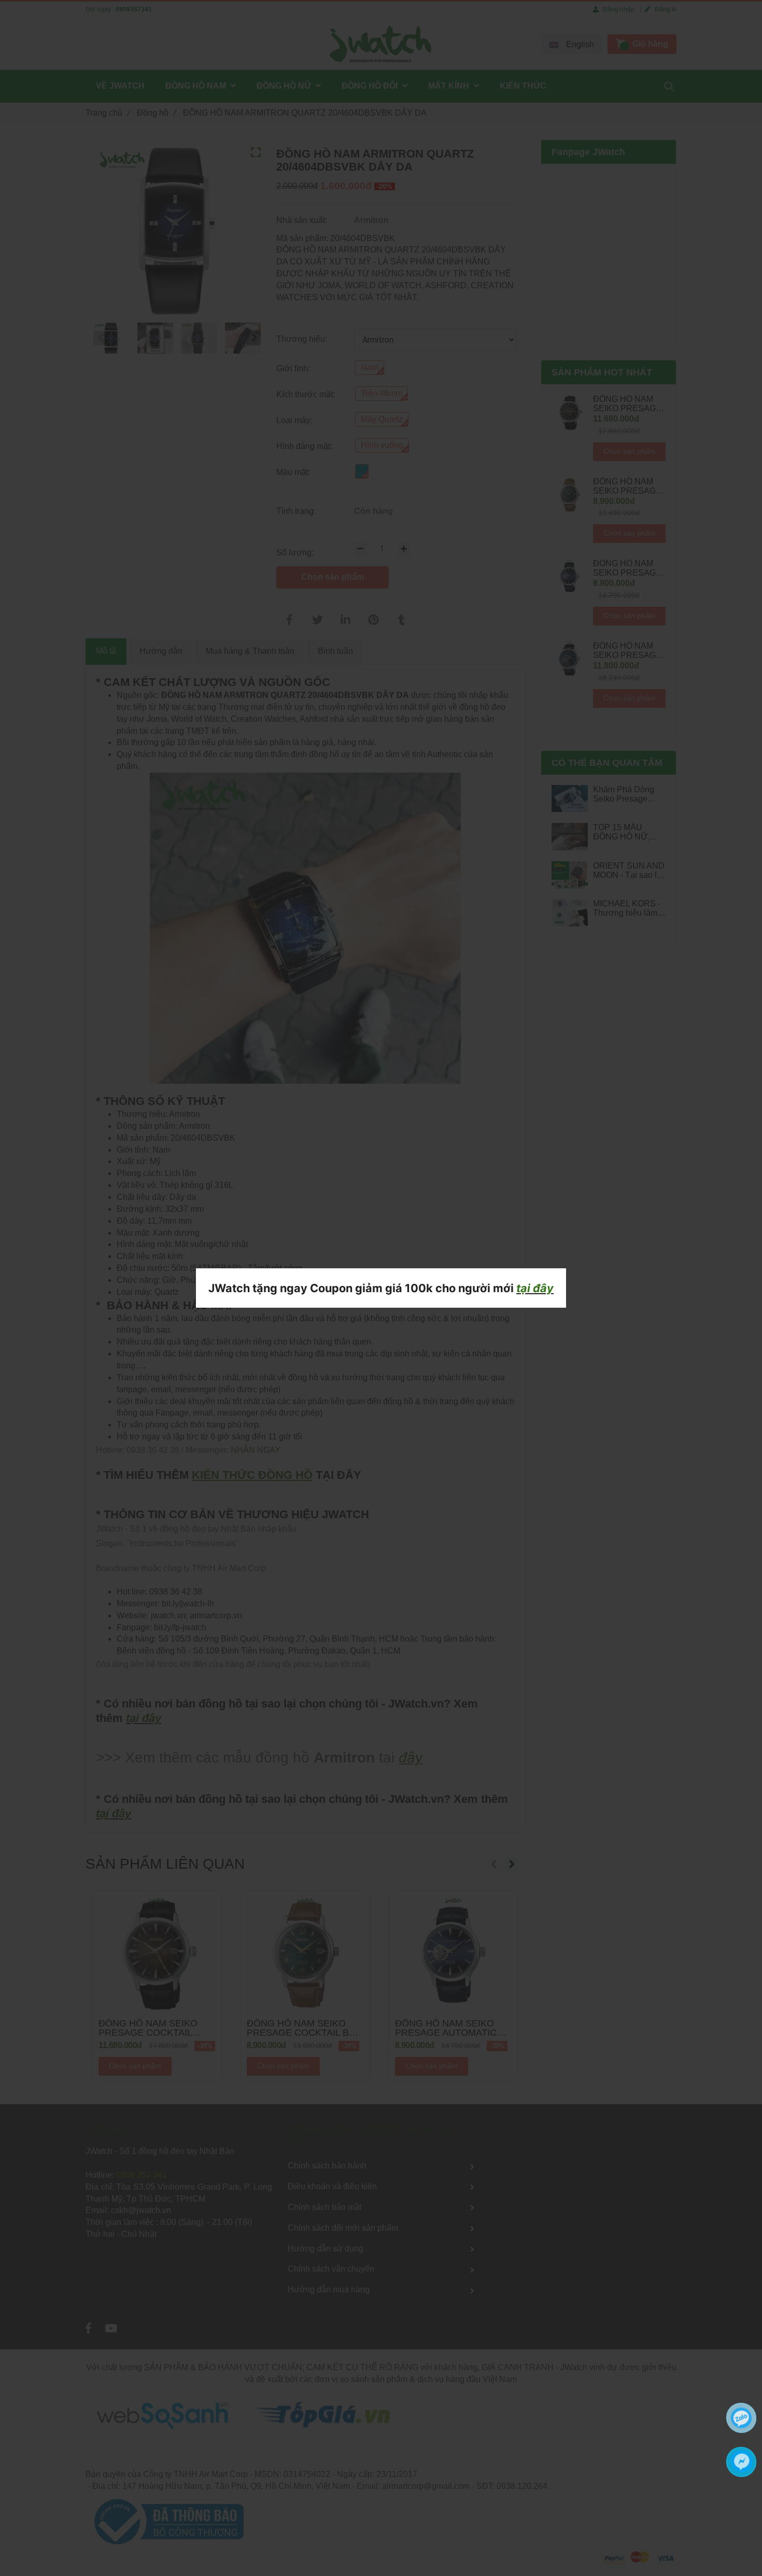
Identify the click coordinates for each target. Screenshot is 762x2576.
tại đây (535, 1288)
